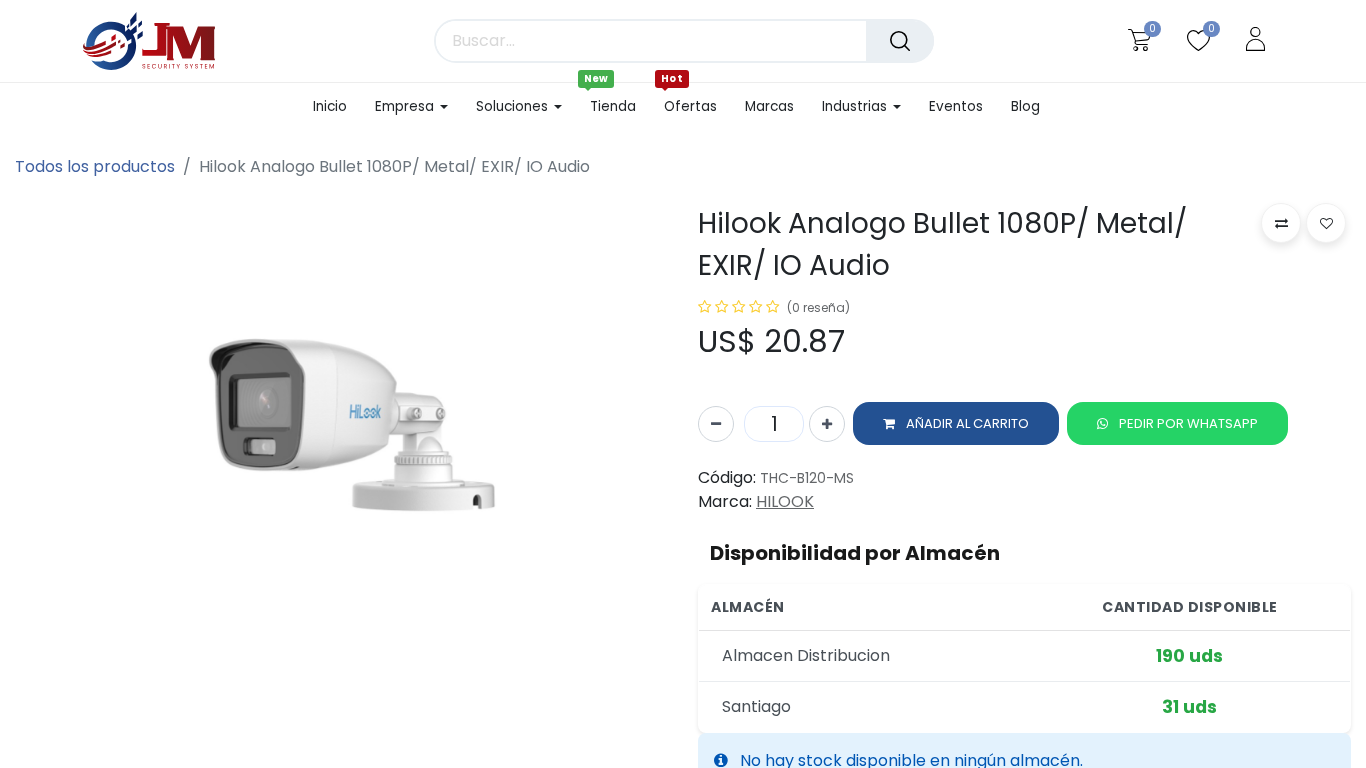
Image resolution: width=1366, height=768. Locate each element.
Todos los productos (95, 166)
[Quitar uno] (716, 424)
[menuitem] (337, 107)
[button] (956, 424)
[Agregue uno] (827, 424)
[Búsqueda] (900, 41)
